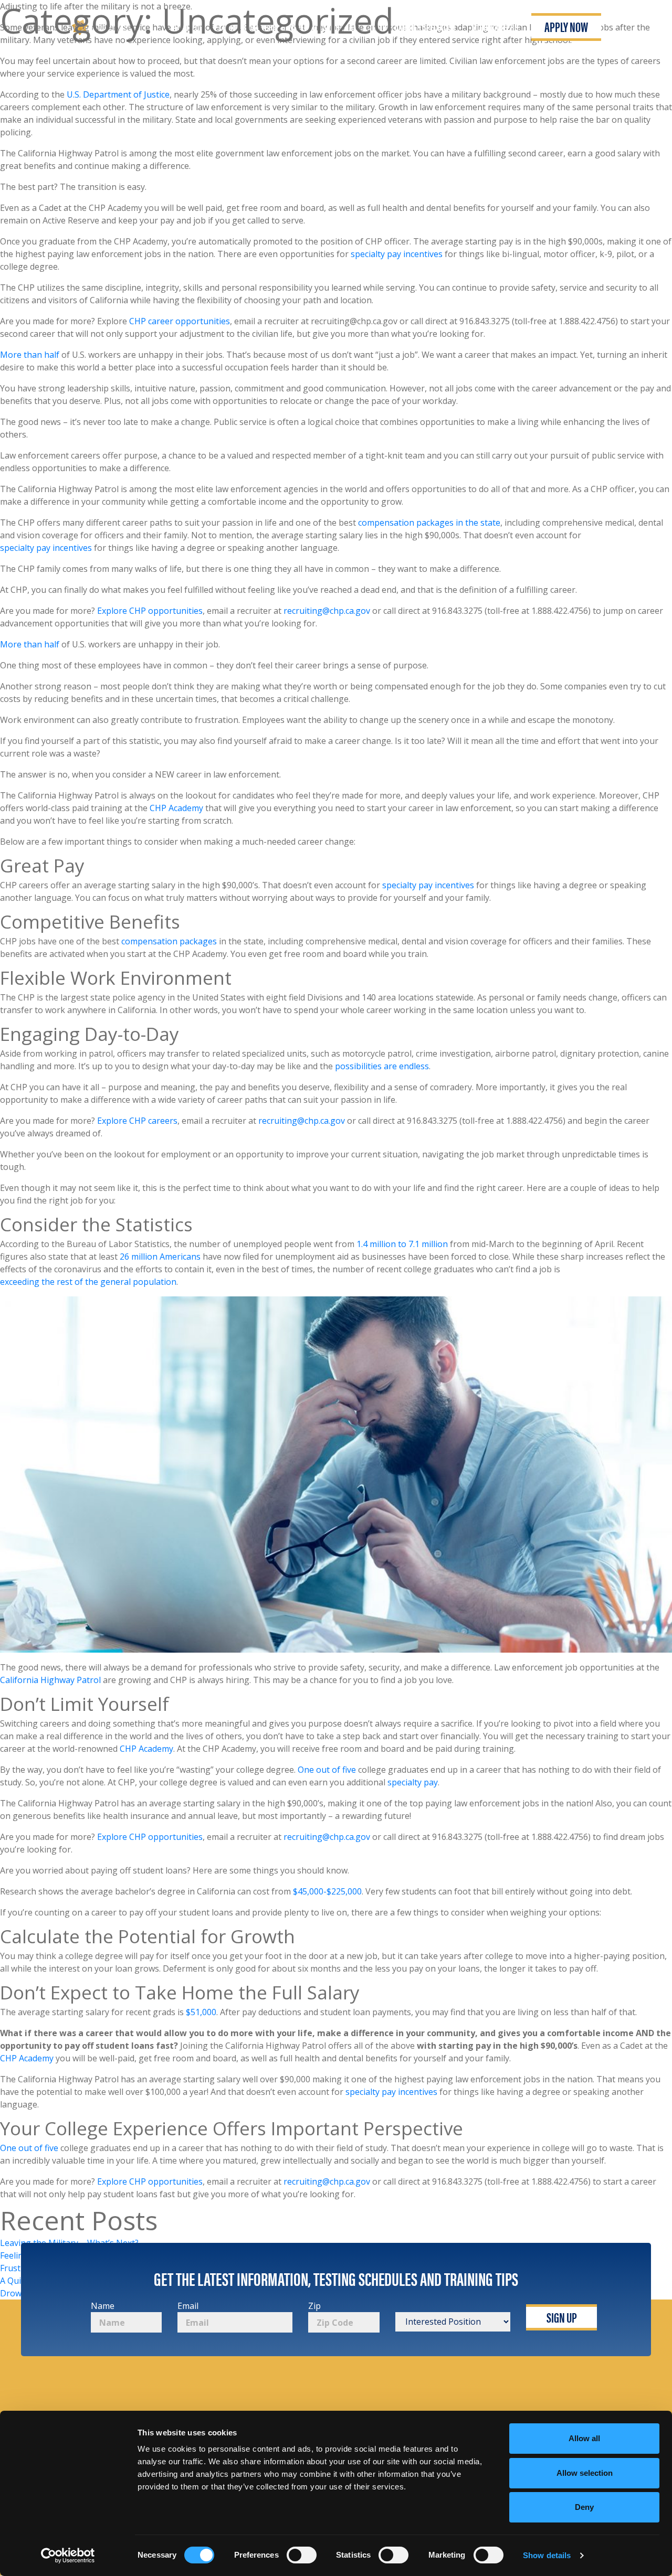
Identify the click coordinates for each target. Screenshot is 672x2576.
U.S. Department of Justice (118, 94)
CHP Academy (176, 808)
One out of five (327, 1770)
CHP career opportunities (180, 321)
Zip (314, 2306)
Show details (547, 2555)
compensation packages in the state (429, 523)
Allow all (584, 2438)
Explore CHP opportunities (150, 611)
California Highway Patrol (50, 1680)
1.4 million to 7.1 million (402, 1244)
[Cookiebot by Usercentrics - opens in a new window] (68, 2556)
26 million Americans (160, 1257)
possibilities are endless (382, 1066)
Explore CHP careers (137, 1121)
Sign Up (562, 2317)
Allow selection (585, 2473)
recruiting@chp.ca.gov (327, 611)
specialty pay (413, 1782)
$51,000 (201, 2012)
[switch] (302, 2555)
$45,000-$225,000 (327, 1891)
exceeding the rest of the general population (88, 1282)
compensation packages (169, 941)
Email (188, 2306)
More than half (30, 355)
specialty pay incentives (397, 254)
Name (103, 2306)
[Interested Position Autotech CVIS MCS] (453, 2316)
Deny (584, 2507)
